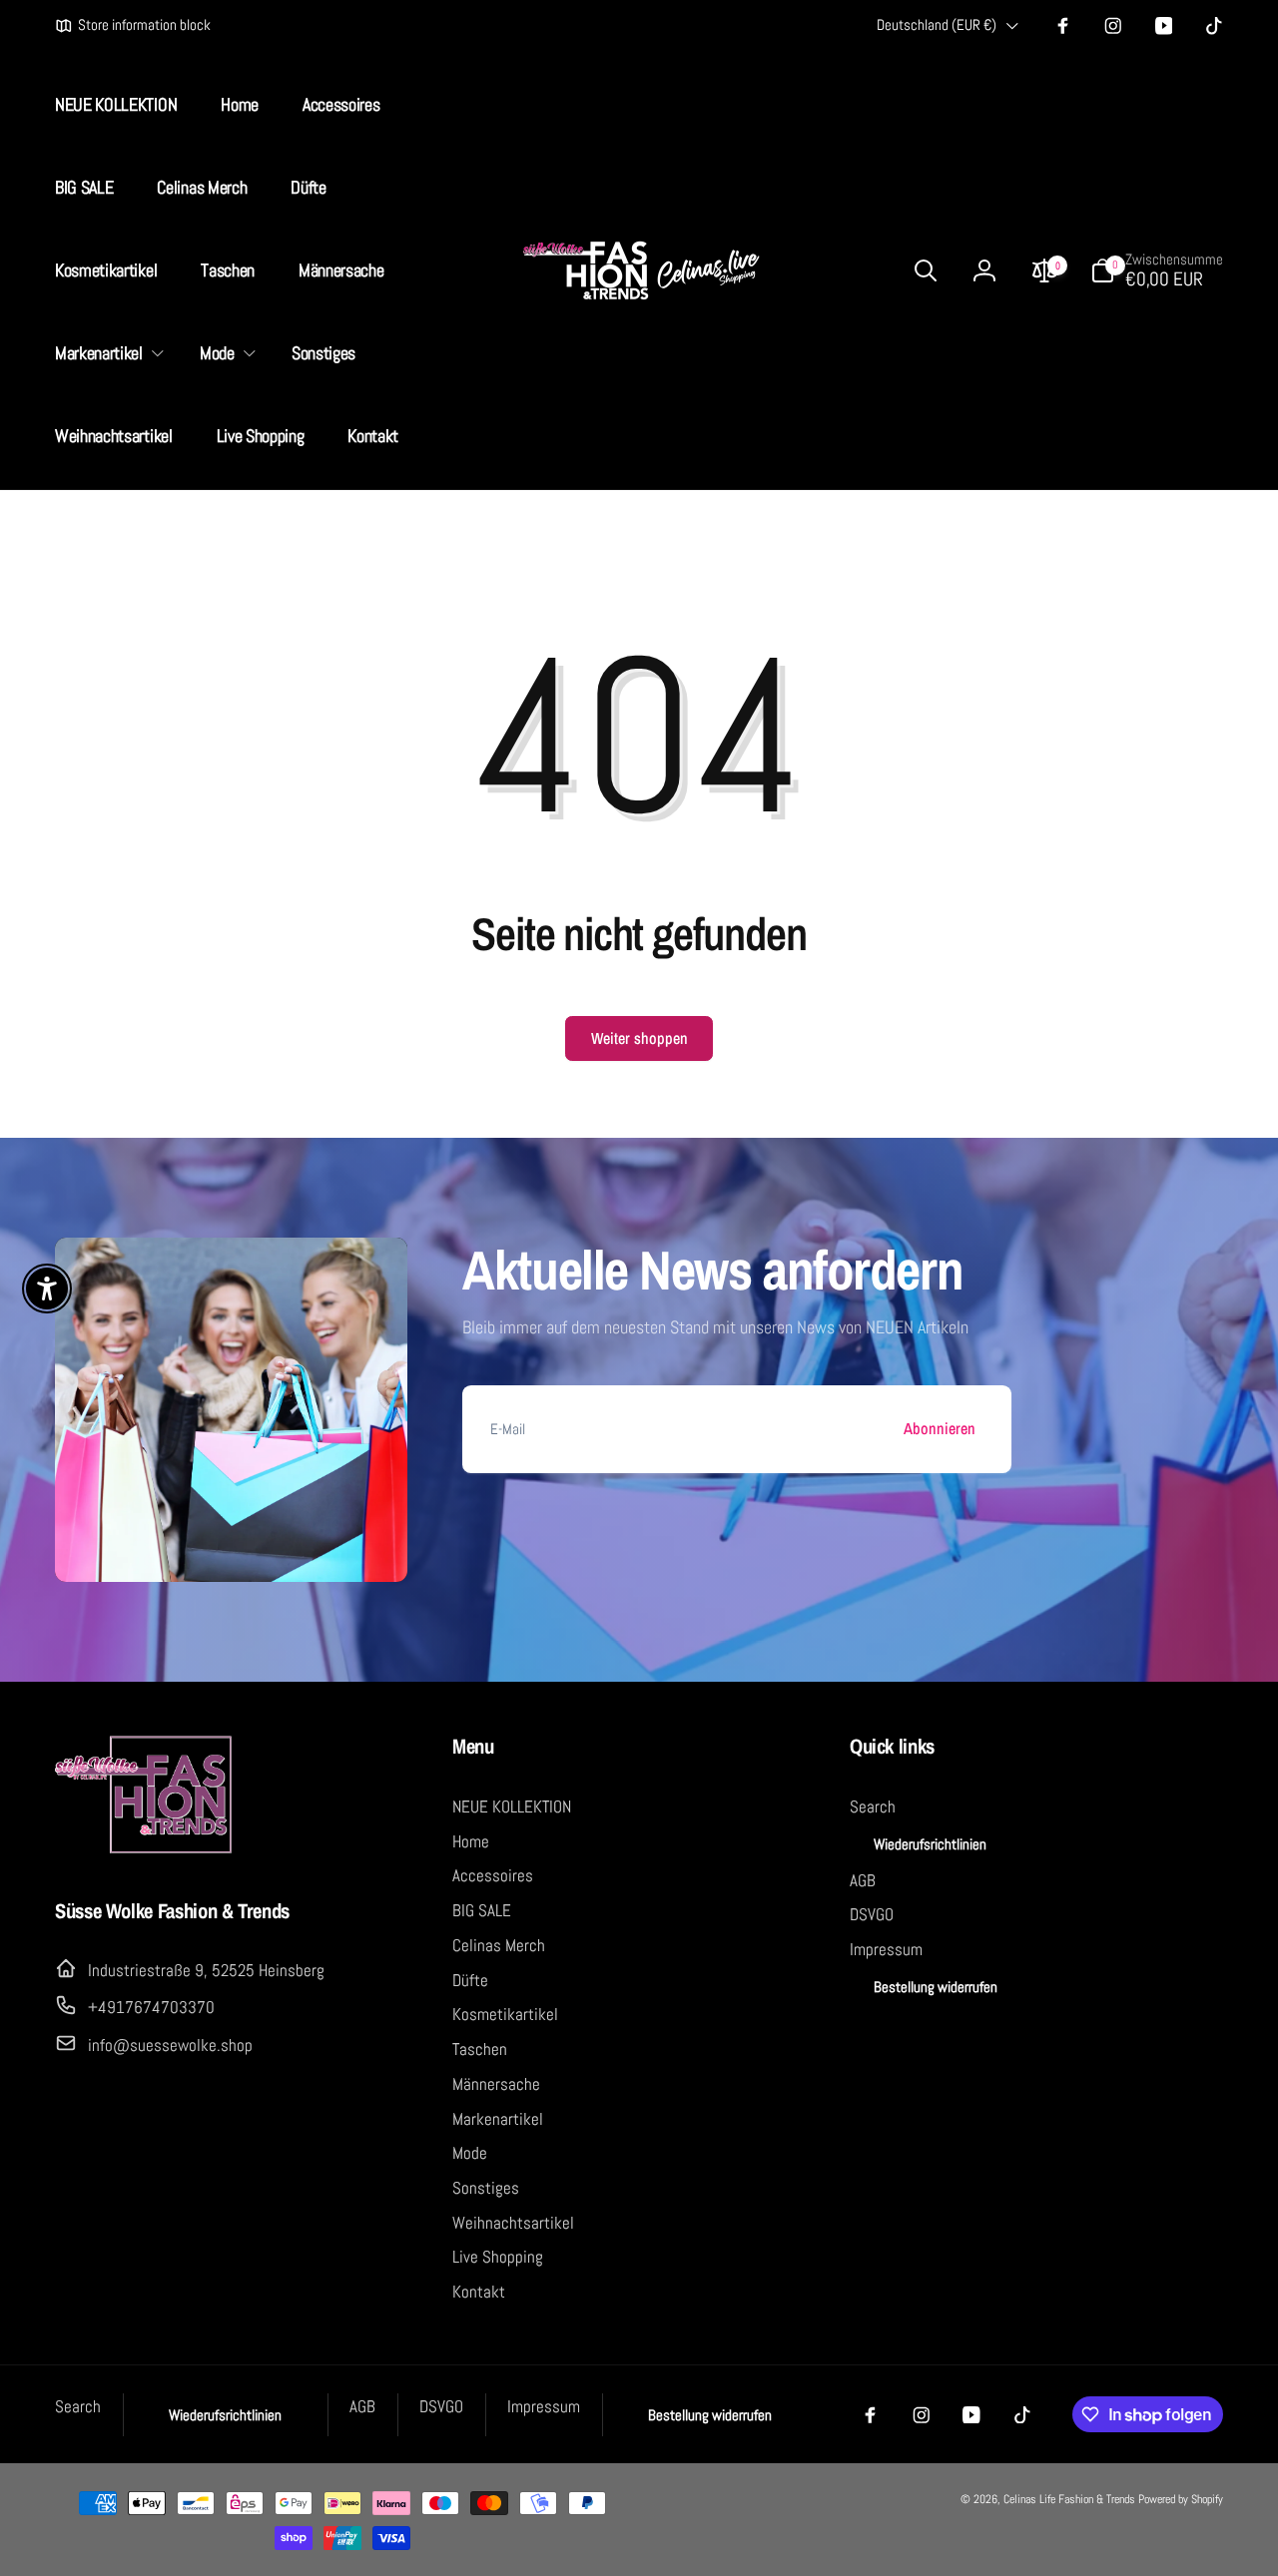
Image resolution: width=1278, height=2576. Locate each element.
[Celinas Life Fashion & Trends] (145, 1850)
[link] (133, 26)
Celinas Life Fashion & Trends (1069, 2499)
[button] (106, 354)
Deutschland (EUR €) (937, 25)
